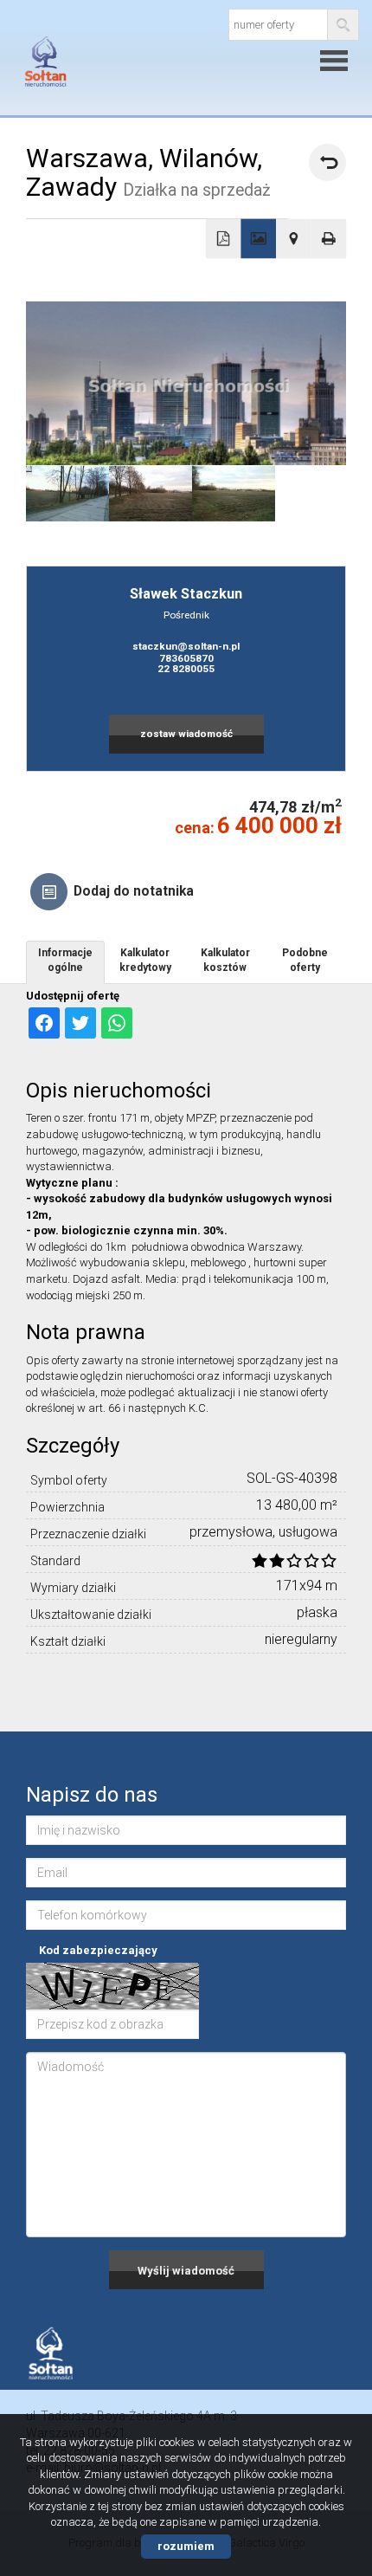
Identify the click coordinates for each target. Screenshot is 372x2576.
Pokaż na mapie (294, 239)
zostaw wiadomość (186, 734)
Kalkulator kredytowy (145, 960)
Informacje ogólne (65, 960)
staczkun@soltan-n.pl (186, 646)
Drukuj (329, 239)
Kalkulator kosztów (225, 960)
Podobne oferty (305, 960)
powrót (327, 162)
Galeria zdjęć (258, 239)
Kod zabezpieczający (98, 1950)
